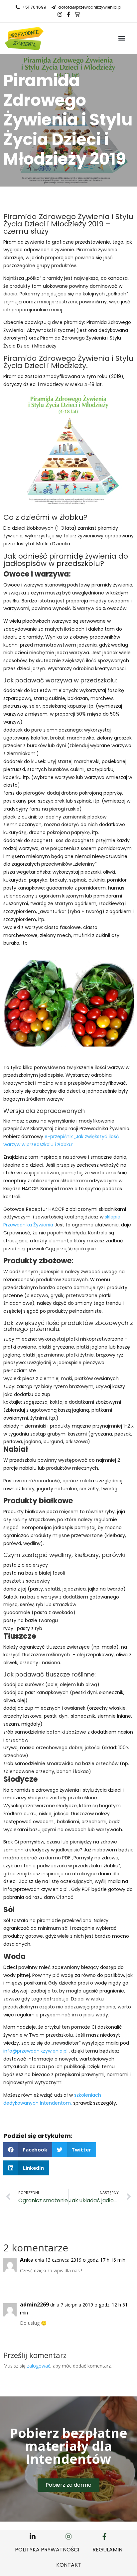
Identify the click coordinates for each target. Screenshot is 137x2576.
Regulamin (107, 2550)
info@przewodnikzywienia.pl (35, 2051)
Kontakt (69, 2565)
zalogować (39, 2366)
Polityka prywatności (47, 2550)
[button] (122, 38)
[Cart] (77, 14)
